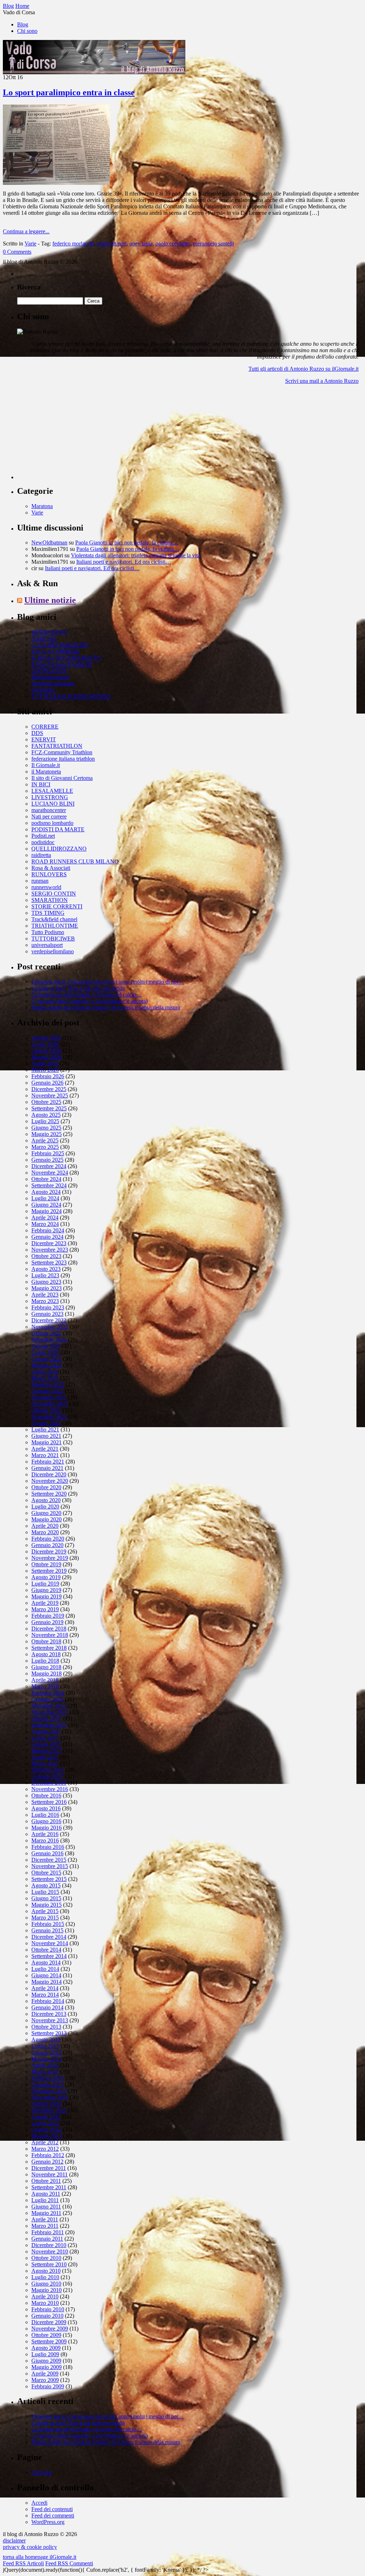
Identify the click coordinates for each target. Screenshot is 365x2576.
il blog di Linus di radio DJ (62, 664)
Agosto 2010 (46, 2271)
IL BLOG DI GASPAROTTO (66, 658)
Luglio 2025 (45, 1121)
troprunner (43, 690)
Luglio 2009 (45, 2354)
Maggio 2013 (47, 2059)
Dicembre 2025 (49, 1089)
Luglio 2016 (45, 1815)
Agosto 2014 (46, 1963)
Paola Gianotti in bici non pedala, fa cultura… (127, 542)
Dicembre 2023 (49, 1243)
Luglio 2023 (45, 1275)
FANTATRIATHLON (57, 746)
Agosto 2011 (46, 2194)
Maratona (42, 506)
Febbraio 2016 (48, 1847)
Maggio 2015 (47, 1905)
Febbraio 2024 (48, 1230)
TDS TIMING (48, 913)
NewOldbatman (49, 542)
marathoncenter (49, 810)
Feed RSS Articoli (23, 2563)
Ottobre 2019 (46, 1564)
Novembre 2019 (50, 1558)
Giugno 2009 (46, 2361)
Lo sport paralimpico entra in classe (69, 92)
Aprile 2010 (45, 2296)
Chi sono (27, 31)
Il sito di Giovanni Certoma (62, 778)
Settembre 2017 (49, 1725)
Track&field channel (54, 919)
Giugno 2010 (46, 2284)
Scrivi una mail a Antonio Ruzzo (322, 381)
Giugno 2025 (46, 1128)
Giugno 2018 (46, 1667)
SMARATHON (50, 900)
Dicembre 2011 (49, 2168)
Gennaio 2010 (47, 2316)
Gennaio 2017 (47, 1776)
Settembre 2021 (49, 1417)
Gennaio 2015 (47, 1930)
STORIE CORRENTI (57, 906)
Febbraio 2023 (48, 1307)
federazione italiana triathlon (63, 759)
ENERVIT (44, 739)
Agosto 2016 (46, 1808)
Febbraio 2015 (48, 1924)
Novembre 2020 (50, 1481)
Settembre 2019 (49, 1571)
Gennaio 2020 (47, 1545)
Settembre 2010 (49, 2264)
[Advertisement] (71, 435)
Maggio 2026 (47, 1057)
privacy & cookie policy (30, 2547)
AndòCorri (44, 638)
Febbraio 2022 (48, 1385)
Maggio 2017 (47, 1751)
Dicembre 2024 (49, 1166)
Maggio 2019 (47, 1596)
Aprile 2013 (45, 2065)
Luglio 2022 (45, 1352)
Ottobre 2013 (46, 2027)
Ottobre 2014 (46, 1950)
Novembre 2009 (50, 2329)
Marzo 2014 (45, 1995)
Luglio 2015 (45, 1892)
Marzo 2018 (45, 1686)
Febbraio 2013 (48, 2078)
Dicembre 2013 (49, 2014)
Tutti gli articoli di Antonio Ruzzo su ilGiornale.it (304, 369)
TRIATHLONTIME (55, 926)
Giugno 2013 (46, 2052)
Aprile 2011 (45, 2219)
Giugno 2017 (46, 1744)
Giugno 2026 (46, 1051)
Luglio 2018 (45, 1661)
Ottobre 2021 (46, 1410)
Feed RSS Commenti (69, 2563)
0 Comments (17, 252)
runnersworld (46, 887)
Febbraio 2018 (48, 1693)
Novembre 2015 (50, 1866)
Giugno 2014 (46, 1975)
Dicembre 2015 (49, 1860)
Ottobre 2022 (46, 1333)
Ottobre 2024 (46, 1179)
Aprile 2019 (45, 1603)
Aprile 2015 (45, 1911)
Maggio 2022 (47, 1365)
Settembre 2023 (49, 1262)
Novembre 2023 (50, 1250)
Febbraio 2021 (48, 1462)
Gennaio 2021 (47, 1468)
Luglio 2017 (45, 1738)
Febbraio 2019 (48, 1616)
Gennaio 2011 (47, 2239)
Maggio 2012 (47, 2136)
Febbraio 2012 (48, 2155)
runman (40, 881)
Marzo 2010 (45, 2303)
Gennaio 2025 (47, 1160)
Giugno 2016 (46, 1821)
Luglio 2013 (45, 2046)
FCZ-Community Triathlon (62, 752)
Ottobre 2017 (46, 1718)
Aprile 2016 (45, 1834)
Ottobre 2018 (46, 1641)
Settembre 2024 (49, 1185)
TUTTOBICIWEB (53, 939)
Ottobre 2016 (46, 1796)
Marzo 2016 (45, 1840)
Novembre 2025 (50, 1096)
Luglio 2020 (45, 1507)
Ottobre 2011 (46, 2181)
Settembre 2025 (49, 1108)
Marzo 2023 (45, 1301)
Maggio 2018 (47, 1674)
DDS (37, 733)
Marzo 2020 (45, 1532)
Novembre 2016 (50, 1789)
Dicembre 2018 (49, 1629)
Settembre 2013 (49, 2033)
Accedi (39, 2503)
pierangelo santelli (214, 244)
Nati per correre (49, 817)
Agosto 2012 (46, 2117)
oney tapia (141, 244)
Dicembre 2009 (49, 2322)
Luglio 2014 (45, 1969)
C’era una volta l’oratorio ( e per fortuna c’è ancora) (89, 1001)
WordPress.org (48, 2522)
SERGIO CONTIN (54, 894)
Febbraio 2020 (48, 1539)
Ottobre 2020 (46, 1487)
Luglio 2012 (45, 2123)
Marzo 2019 (45, 1609)
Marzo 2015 (45, 1918)
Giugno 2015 (46, 1898)
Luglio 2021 (45, 1429)
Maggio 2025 (47, 1134)
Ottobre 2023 (46, 1256)
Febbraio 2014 (48, 2001)
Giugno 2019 (46, 1590)
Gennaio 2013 (47, 2085)
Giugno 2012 (46, 2129)
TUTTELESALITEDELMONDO (71, 696)
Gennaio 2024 (47, 1237)
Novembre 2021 (50, 1404)
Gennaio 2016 (47, 1853)
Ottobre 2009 (46, 2335)
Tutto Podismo (48, 932)
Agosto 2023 (46, 1269)
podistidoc (43, 842)
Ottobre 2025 (46, 1102)
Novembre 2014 (50, 1943)
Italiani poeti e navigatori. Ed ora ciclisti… (124, 562)
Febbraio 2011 (48, 2232)
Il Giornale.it (46, 765)
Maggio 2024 (47, 1211)
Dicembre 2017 (49, 1706)
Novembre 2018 (50, 1635)
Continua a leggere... (26, 231)
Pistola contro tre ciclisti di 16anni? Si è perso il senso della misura (106, 1007)
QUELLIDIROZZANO (59, 849)
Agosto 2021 (46, 1423)
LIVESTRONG (50, 797)
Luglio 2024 (45, 1198)
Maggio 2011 (46, 2213)
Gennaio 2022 (47, 1391)
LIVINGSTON (49, 671)
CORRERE (45, 727)
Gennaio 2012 (47, 2162)
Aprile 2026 (45, 1063)
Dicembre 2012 (49, 2091)
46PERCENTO (49, 632)
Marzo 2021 (45, 1455)
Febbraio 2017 (48, 1770)
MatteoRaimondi (50, 677)
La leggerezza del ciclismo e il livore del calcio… (87, 995)
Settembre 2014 (49, 1956)
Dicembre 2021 (49, 1397)
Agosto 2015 (46, 1885)
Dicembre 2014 (49, 1937)
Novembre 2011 (50, 2174)
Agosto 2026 (46, 1038)
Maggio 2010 (47, 2290)
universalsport (47, 945)
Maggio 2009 (47, 2367)
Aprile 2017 (45, 1757)
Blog (23, 24)
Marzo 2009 (45, 2380)
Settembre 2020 (49, 1494)
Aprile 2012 (45, 2142)
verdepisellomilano (53, 951)
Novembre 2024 (50, 1173)
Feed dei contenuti (52, 2509)
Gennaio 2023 (47, 1314)
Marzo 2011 (45, 2226)
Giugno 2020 (46, 1513)
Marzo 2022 (45, 1378)
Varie (30, 244)
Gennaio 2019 (47, 1622)
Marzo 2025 (45, 1147)
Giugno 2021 (46, 1436)
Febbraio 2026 (48, 1076)
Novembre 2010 (50, 2252)
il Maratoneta (46, 772)
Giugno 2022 (46, 1359)
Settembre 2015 (49, 1879)
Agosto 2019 (46, 1577)
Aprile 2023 (45, 1295)
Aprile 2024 (45, 1218)
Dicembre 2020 (49, 1474)
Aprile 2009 (45, 2374)
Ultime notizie (50, 600)
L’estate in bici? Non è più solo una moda (78, 988)
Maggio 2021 (47, 1442)
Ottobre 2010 (46, 2258)
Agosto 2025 (46, 1115)
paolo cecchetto (173, 244)
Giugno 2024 (46, 1205)
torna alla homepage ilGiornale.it (40, 2557)
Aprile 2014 (45, 1988)
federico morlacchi (73, 244)
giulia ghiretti (112, 244)
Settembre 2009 (49, 2341)
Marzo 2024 (45, 1224)
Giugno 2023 (46, 1282)
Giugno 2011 (46, 2207)
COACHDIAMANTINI (59, 645)
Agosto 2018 (46, 1654)
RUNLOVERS (49, 874)
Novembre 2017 (50, 1712)
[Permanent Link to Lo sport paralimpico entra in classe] (56, 183)
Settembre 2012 (49, 2110)
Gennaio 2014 (47, 2007)
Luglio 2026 (45, 1044)
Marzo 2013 (45, 2072)
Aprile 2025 (45, 1140)
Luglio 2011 (45, 2200)
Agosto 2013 (46, 2040)
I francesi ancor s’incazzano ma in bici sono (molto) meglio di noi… (108, 982)
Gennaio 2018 (47, 1699)
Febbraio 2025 (48, 1153)
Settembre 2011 (49, 2187)
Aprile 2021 (45, 1449)
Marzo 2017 (45, 1763)
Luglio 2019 (45, 1584)
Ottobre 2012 (46, 2104)
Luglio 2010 (45, 2277)
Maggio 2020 (47, 1519)
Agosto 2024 (46, 1192)
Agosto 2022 (46, 1346)
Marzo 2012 (45, 2149)
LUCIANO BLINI (53, 804)
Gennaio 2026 (47, 1083)
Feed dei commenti (53, 2516)
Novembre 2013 (50, 2020)
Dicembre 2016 (49, 1783)
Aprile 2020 (45, 1526)
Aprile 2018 (45, 1680)
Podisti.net (43, 836)
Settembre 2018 (49, 1648)
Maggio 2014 (47, 1982)
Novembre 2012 (50, 2097)
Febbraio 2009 (48, 2386)
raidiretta (41, 855)
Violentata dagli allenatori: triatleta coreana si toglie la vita (136, 555)
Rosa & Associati (51, 868)
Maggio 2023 (47, 1288)
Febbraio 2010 (48, 2309)
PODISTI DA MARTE (58, 829)
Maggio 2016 (47, 1828)
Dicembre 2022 (49, 1320)
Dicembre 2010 (49, 2245)
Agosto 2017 (46, 1731)
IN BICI (41, 784)
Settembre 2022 (49, 1340)
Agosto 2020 (46, 1500)
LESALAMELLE (52, 791)
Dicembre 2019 (49, 1551)
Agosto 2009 (46, 2348)
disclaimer (14, 2540)
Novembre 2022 (50, 1327)
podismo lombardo (52, 823)
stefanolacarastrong (53, 683)
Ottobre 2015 (46, 1873)
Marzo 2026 (45, 1070)
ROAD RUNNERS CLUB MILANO (75, 861)
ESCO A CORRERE (56, 651)
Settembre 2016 (49, 1802)
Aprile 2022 (45, 1372)
